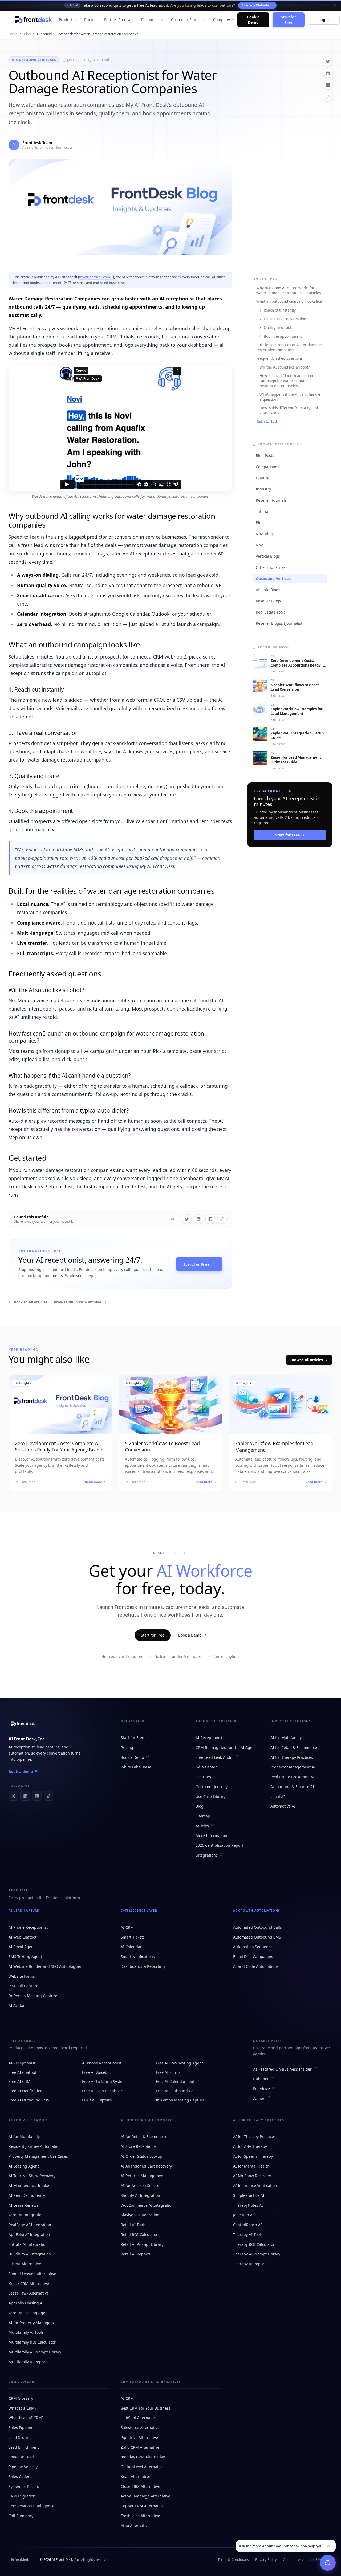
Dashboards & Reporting (143, 1966)
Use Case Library (210, 1796)
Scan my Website (255, 5)
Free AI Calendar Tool (175, 2081)
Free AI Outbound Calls (177, 2091)
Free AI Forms (168, 2072)
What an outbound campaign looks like (289, 301)
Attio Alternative (135, 2526)
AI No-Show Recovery (252, 2176)
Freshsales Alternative (140, 2516)
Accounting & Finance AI (292, 1787)
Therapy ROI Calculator (254, 2244)
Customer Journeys (212, 1787)
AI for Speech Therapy (253, 2156)
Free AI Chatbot (22, 2072)
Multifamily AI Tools (26, 2332)
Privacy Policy (266, 2559)
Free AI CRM (19, 2081)
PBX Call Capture (23, 1986)
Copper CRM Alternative (142, 2506)
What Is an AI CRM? (26, 2418)
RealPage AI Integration (30, 2225)
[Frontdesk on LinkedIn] (25, 1796)
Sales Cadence (21, 2477)
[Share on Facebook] (328, 85)
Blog (27, 34)
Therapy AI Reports (250, 2264)
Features (203, 1777)
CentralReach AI (247, 2225)
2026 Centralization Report (219, 1845)
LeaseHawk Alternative (29, 2293)
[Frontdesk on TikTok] (48, 1796)
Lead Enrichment (24, 2447)
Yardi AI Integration (26, 2215)
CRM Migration (22, 2496)
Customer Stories (186, 20)
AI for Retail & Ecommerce (294, 1747)
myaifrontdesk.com (95, 277)
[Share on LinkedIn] (328, 73)
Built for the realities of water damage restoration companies (289, 347)
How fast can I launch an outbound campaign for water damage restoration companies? (289, 381)
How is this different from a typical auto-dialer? (289, 410)
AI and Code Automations (256, 1966)
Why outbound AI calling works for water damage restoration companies (289, 290)
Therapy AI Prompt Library (257, 2254)
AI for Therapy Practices (292, 1757)
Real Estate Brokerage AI (292, 1777)
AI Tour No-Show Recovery (32, 2176)
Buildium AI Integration (30, 2254)
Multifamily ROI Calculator (32, 2342)
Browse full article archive (78, 1302)
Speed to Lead (21, 2457)
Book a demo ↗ (23, 1771)
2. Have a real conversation (283, 319)
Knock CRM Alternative (29, 2283)
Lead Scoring (20, 2437)
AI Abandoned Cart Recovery (146, 2166)
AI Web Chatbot (23, 1937)
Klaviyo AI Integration (140, 2215)
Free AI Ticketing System (104, 2081)
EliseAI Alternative (25, 2264)
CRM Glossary (21, 2398)
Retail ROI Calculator (139, 2234)
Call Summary (21, 2516)
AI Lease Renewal (24, 2205)
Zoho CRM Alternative (140, 2447)
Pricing (90, 20)
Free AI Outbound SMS (29, 2100)
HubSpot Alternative (139, 2418)
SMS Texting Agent (25, 1956)
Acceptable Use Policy (315, 2559)
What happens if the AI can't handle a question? (290, 397)
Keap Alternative (135, 2477)
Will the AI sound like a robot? (285, 367)
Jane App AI (243, 2215)
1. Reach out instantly (278, 310)
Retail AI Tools (133, 2225)
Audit (287, 2559)
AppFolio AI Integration (29, 2234)
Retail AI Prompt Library (142, 2244)
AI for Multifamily (286, 1738)
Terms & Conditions (233, 2559)
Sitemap (203, 1816)
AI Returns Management (143, 2176)
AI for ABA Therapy (250, 2146)
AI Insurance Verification (255, 2185)
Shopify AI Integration (140, 2195)
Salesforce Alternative (140, 2428)
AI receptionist (22, 1747)
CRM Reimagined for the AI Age (224, 1747)
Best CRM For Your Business (146, 2408)
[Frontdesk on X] (13, 1796)
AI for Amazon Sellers (140, 2185)
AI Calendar (131, 1947)
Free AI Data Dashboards (104, 2091)
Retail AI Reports (136, 2254)
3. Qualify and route (277, 328)
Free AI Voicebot (96, 2072)
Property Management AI (293, 1767)
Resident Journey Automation (35, 2146)
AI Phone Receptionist (28, 1927)
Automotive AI (283, 1806)
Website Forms (22, 1976)
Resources (150, 20)
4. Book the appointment (281, 336)
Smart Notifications (138, 1956)
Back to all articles (31, 1302)
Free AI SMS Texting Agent (179, 2063)
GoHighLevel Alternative (142, 2467)
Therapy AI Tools (248, 2234)
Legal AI (278, 1796)
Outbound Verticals (36, 60)
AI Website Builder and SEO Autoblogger (45, 1966)
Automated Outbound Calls (257, 1927)
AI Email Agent (22, 1947)
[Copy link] (328, 97)
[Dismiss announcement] (335, 5)
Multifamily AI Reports (29, 2362)
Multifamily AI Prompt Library (35, 2352)
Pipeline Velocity (23, 2467)
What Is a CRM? (22, 2408)
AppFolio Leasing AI (26, 2303)
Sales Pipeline (21, 2428)
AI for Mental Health (251, 2166)
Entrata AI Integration (28, 2244)
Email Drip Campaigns (253, 1956)
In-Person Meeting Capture (33, 1996)
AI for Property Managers (31, 2323)
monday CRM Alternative (143, 2457)
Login (323, 20)
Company (222, 20)
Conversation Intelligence (31, 2506)
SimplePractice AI (249, 2195)
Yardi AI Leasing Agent (29, 2313)
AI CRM (127, 1927)
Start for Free (288, 20)
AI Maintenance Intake (29, 2185)
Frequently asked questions (279, 358)
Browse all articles (307, 1360)
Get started (267, 422)
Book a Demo (253, 20)
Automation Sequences (254, 1947)
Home (13, 34)
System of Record (24, 2486)
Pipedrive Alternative (139, 2437)
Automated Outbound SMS (257, 1937)
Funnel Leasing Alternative (32, 2274)
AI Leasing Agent (24, 2166)
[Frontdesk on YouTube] (37, 1796)
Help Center (206, 1767)
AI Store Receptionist (139, 2146)
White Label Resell (137, 1767)
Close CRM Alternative (140, 2486)
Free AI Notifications (27, 2091)
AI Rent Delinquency (27, 2195)
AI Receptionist (209, 1738)
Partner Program (119, 20)
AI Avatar (17, 2005)
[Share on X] (328, 62)
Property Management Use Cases (38, 2156)
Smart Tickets (133, 1937)
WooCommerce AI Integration (147, 2205)
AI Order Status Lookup (141, 2156)
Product (66, 20)
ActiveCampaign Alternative (145, 2496)
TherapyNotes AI (248, 2205)
